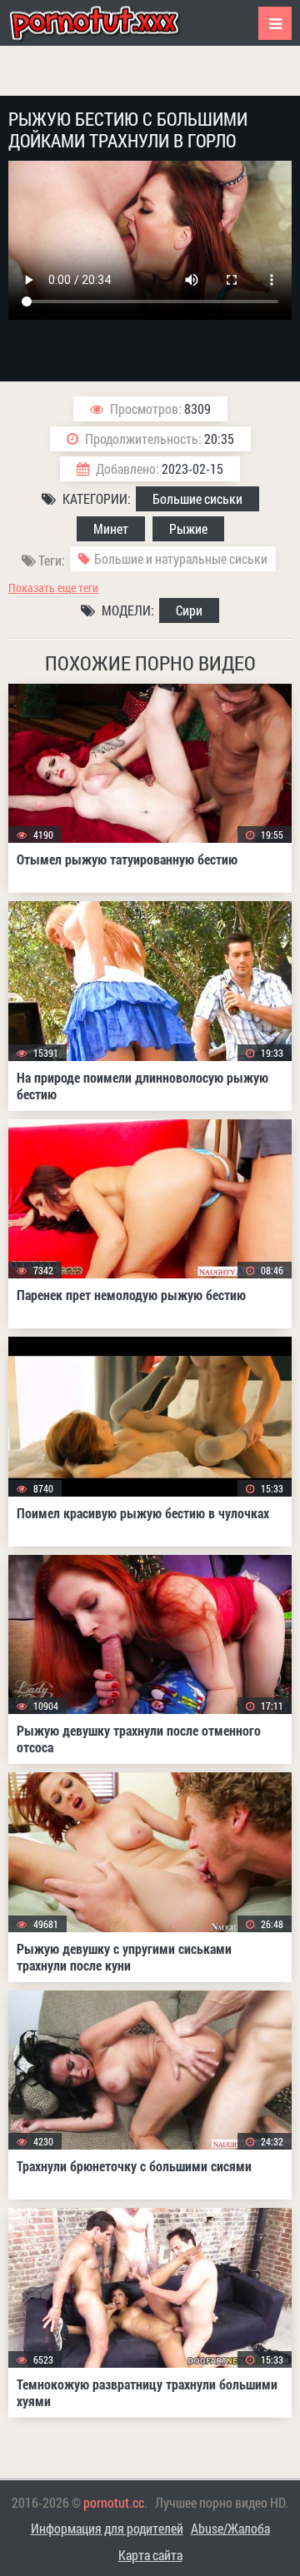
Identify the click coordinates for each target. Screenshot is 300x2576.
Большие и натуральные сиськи (181, 558)
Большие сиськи (197, 498)
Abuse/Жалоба (230, 2528)
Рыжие (188, 528)
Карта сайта (150, 2555)
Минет (111, 528)
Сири (189, 610)
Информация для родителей (107, 2528)
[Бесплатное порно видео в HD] (108, 23)
